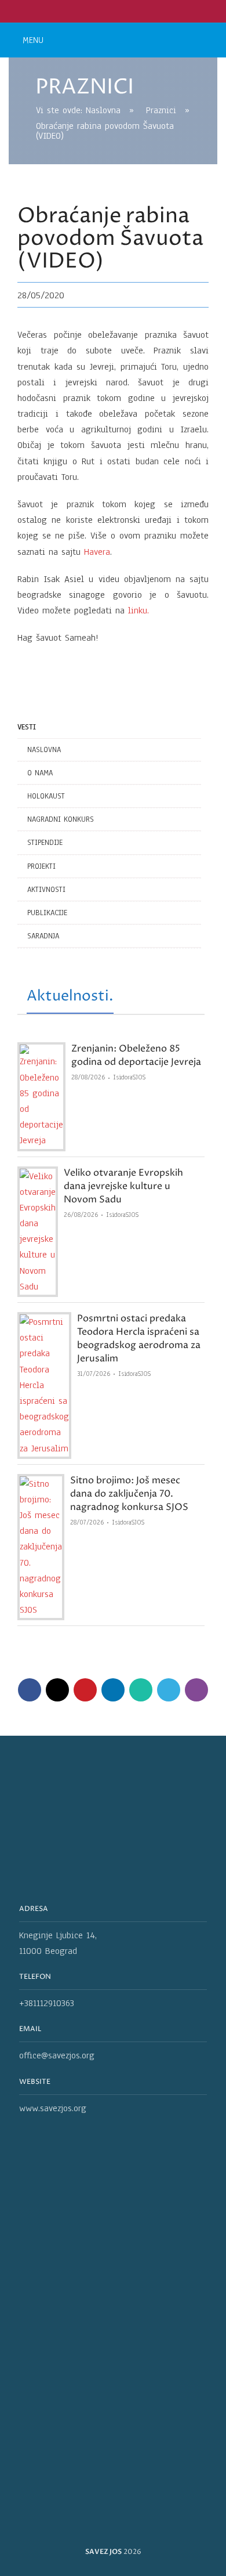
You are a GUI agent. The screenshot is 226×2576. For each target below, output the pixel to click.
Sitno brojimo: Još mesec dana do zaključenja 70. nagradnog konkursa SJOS (129, 1494)
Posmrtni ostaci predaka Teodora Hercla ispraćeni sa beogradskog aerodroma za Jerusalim (139, 1338)
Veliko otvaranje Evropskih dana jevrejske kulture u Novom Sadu (123, 1186)
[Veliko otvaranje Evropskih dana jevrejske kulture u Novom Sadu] (38, 1232)
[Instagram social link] (120, 11)
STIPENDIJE (45, 843)
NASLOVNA (44, 750)
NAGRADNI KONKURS (61, 819)
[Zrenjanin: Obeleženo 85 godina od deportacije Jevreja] (41, 1096)
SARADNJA (43, 936)
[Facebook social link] (106, 11)
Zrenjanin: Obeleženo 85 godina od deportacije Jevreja (136, 1055)
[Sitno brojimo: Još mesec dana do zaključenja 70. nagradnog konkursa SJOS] (41, 1547)
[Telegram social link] (169, 1690)
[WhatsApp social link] (141, 1690)
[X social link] (57, 1690)
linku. (138, 610)
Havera (97, 552)
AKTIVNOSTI (46, 890)
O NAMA (40, 773)
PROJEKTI (41, 866)
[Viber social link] (196, 1690)
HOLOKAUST (46, 796)
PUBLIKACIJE (47, 913)
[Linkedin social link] (113, 1690)
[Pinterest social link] (85, 1690)
